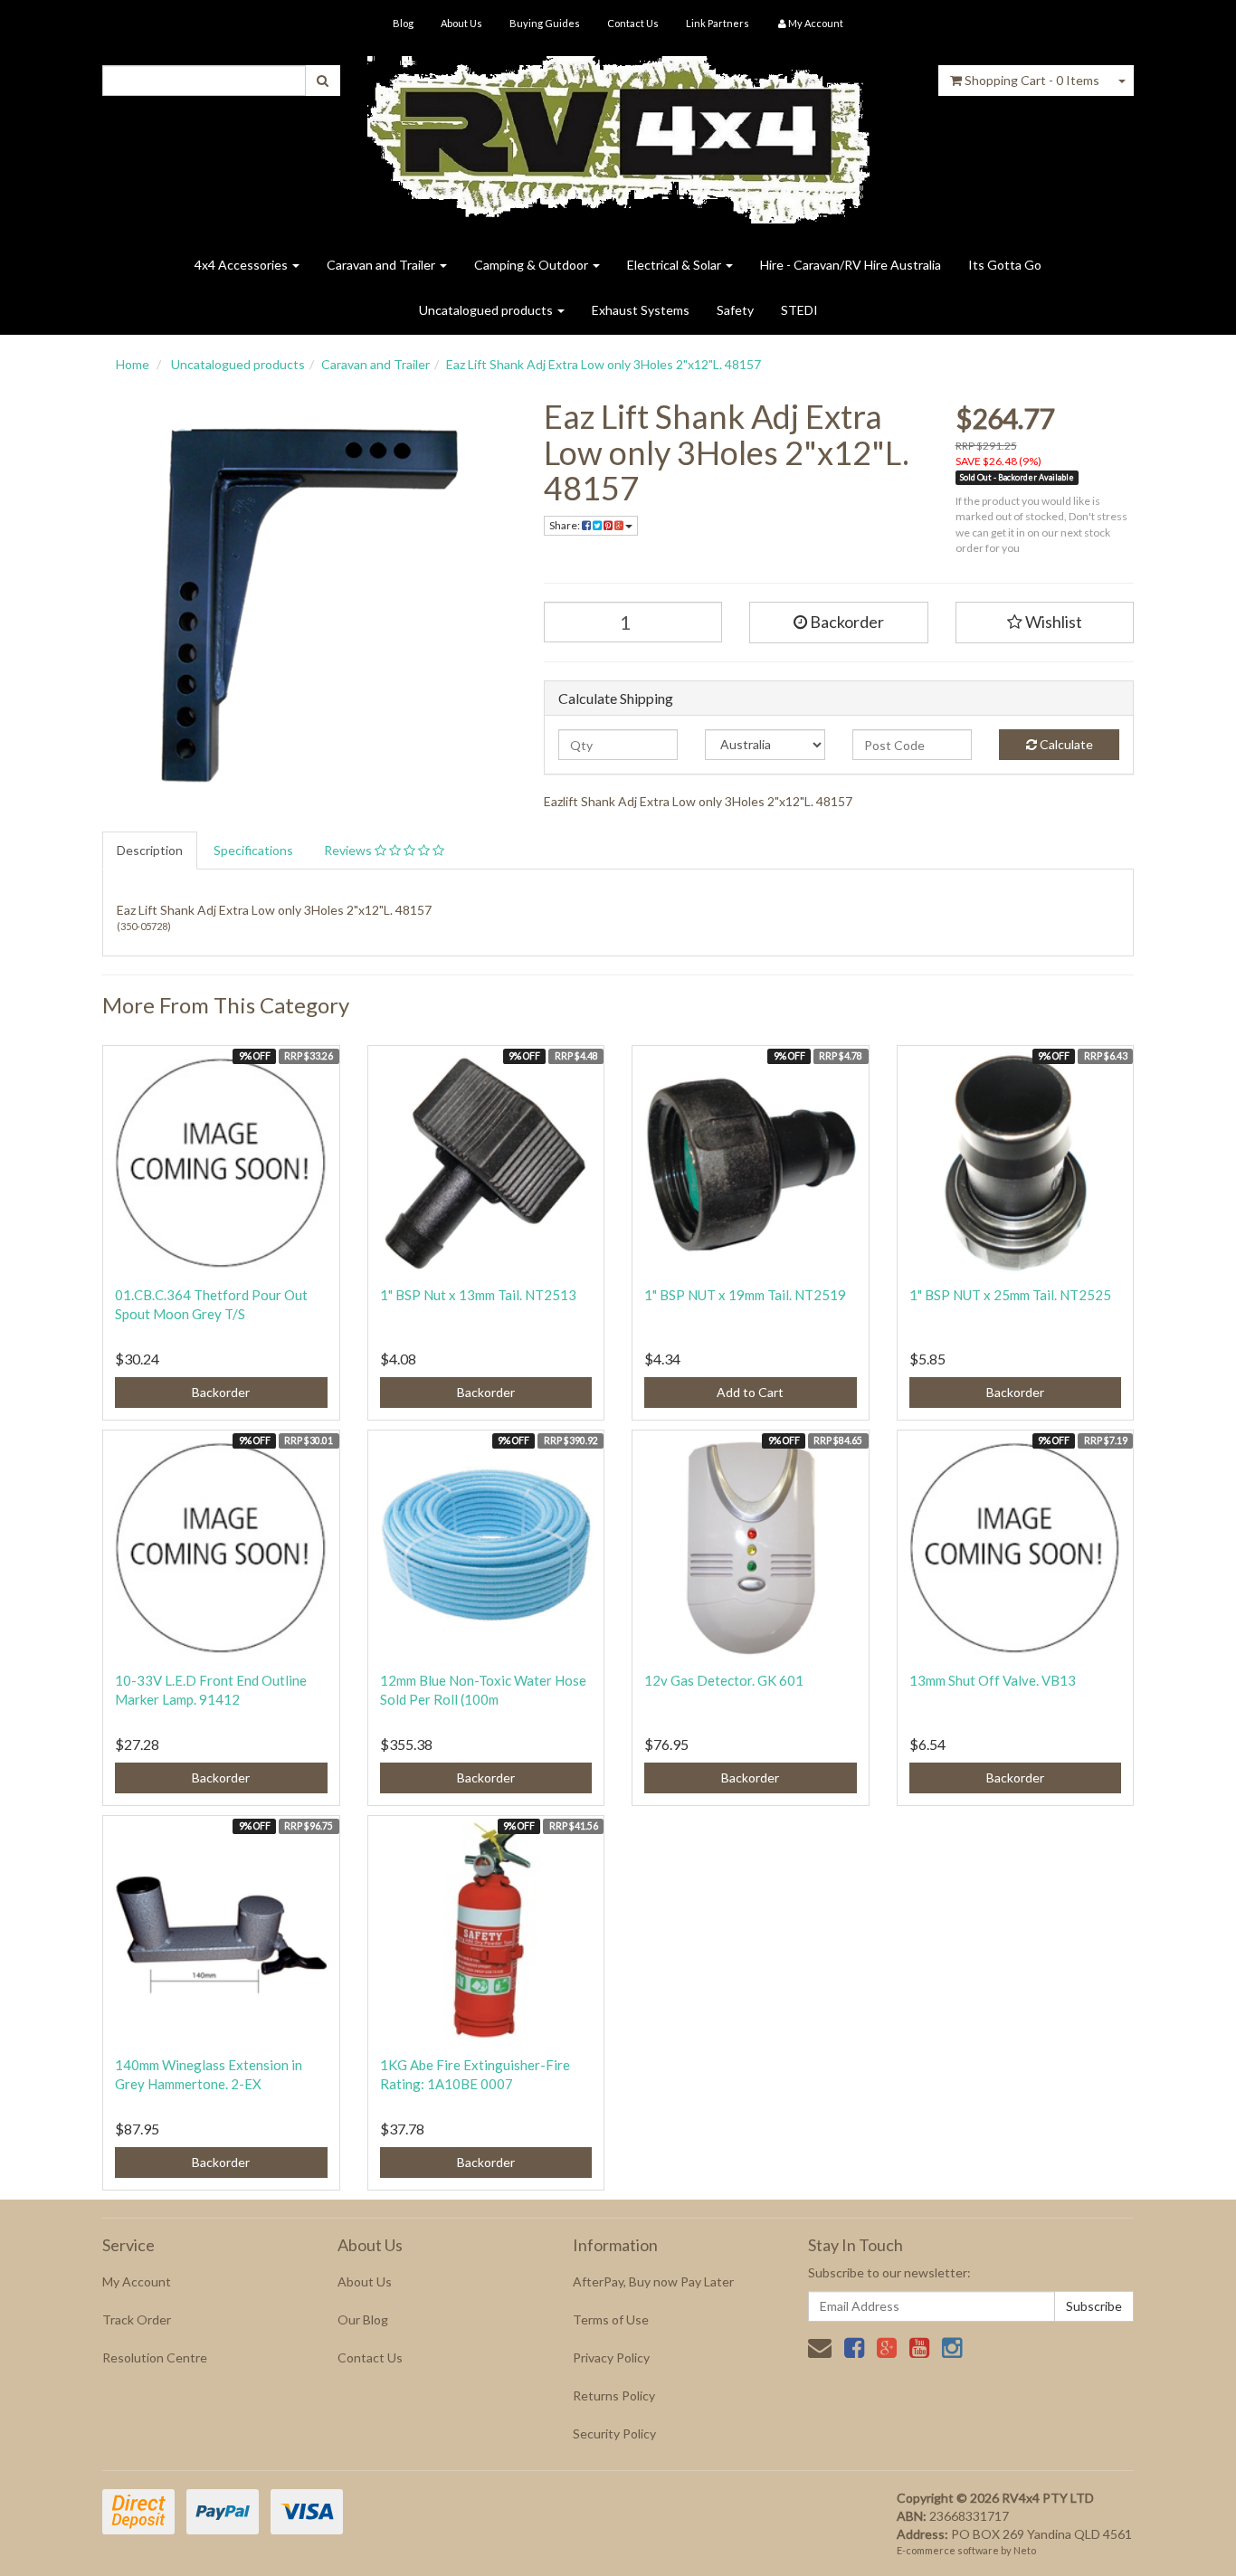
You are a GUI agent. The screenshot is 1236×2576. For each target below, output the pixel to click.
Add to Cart (750, 1392)
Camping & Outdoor (532, 265)
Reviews (349, 850)
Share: (566, 525)
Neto (1025, 2550)
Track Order (137, 2319)
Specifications (253, 850)
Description (150, 850)
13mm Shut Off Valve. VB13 (993, 1680)
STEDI (799, 310)
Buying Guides (545, 23)
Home (133, 364)
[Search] (323, 81)
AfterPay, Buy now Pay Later (653, 2281)
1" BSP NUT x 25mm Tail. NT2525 (1010, 1295)
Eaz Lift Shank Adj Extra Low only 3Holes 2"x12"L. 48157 (604, 364)
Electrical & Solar (675, 265)
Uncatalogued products (487, 310)
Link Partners (718, 23)
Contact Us (633, 23)
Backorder (846, 622)
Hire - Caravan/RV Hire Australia (851, 265)
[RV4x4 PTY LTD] (618, 133)
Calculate (1065, 744)
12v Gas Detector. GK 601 (724, 1680)
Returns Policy (614, 2395)
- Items (1032, 80)
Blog (403, 23)
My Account (137, 2281)
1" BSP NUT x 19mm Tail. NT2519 (745, 1295)
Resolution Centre (155, 2357)
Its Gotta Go (1005, 265)
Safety (735, 310)
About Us (461, 23)
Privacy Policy (611, 2357)
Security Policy (614, 2433)
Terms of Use (611, 2319)
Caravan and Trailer (382, 265)
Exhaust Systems (641, 310)
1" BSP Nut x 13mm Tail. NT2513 (478, 1295)
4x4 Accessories (242, 265)
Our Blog (363, 2319)
